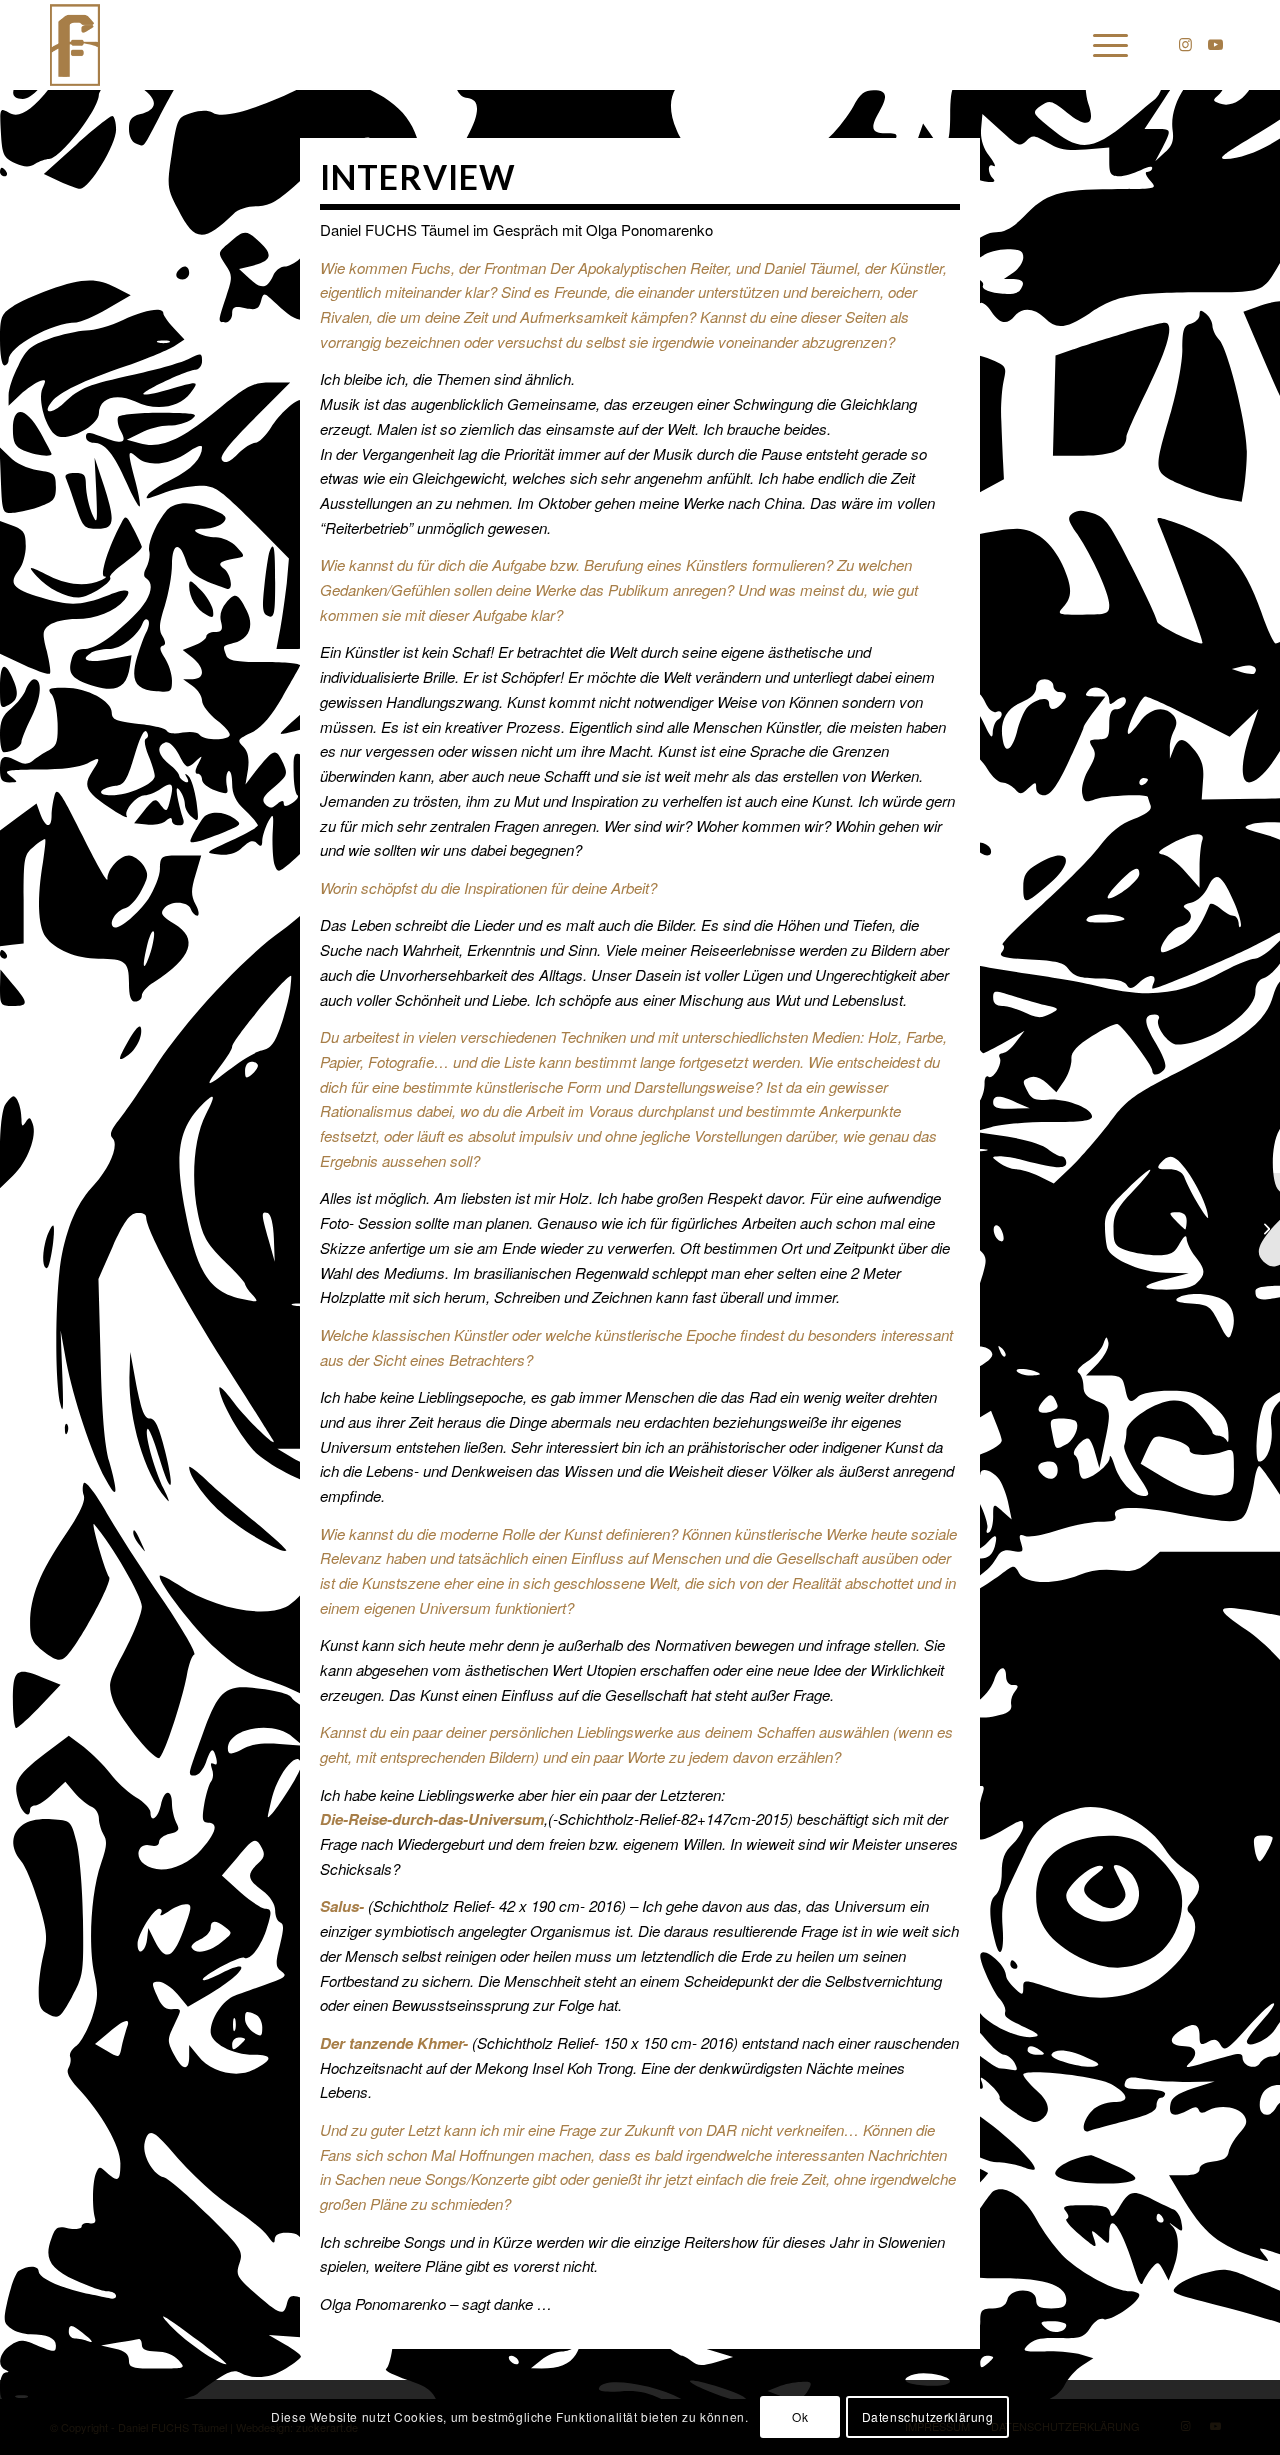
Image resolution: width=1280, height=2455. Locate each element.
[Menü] (1104, 45)
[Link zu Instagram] (1185, 44)
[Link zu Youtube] (1215, 44)
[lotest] (78, 45)
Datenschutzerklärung (928, 2416)
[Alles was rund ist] (1264, 1228)
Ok (800, 2416)
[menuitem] (1104, 45)
